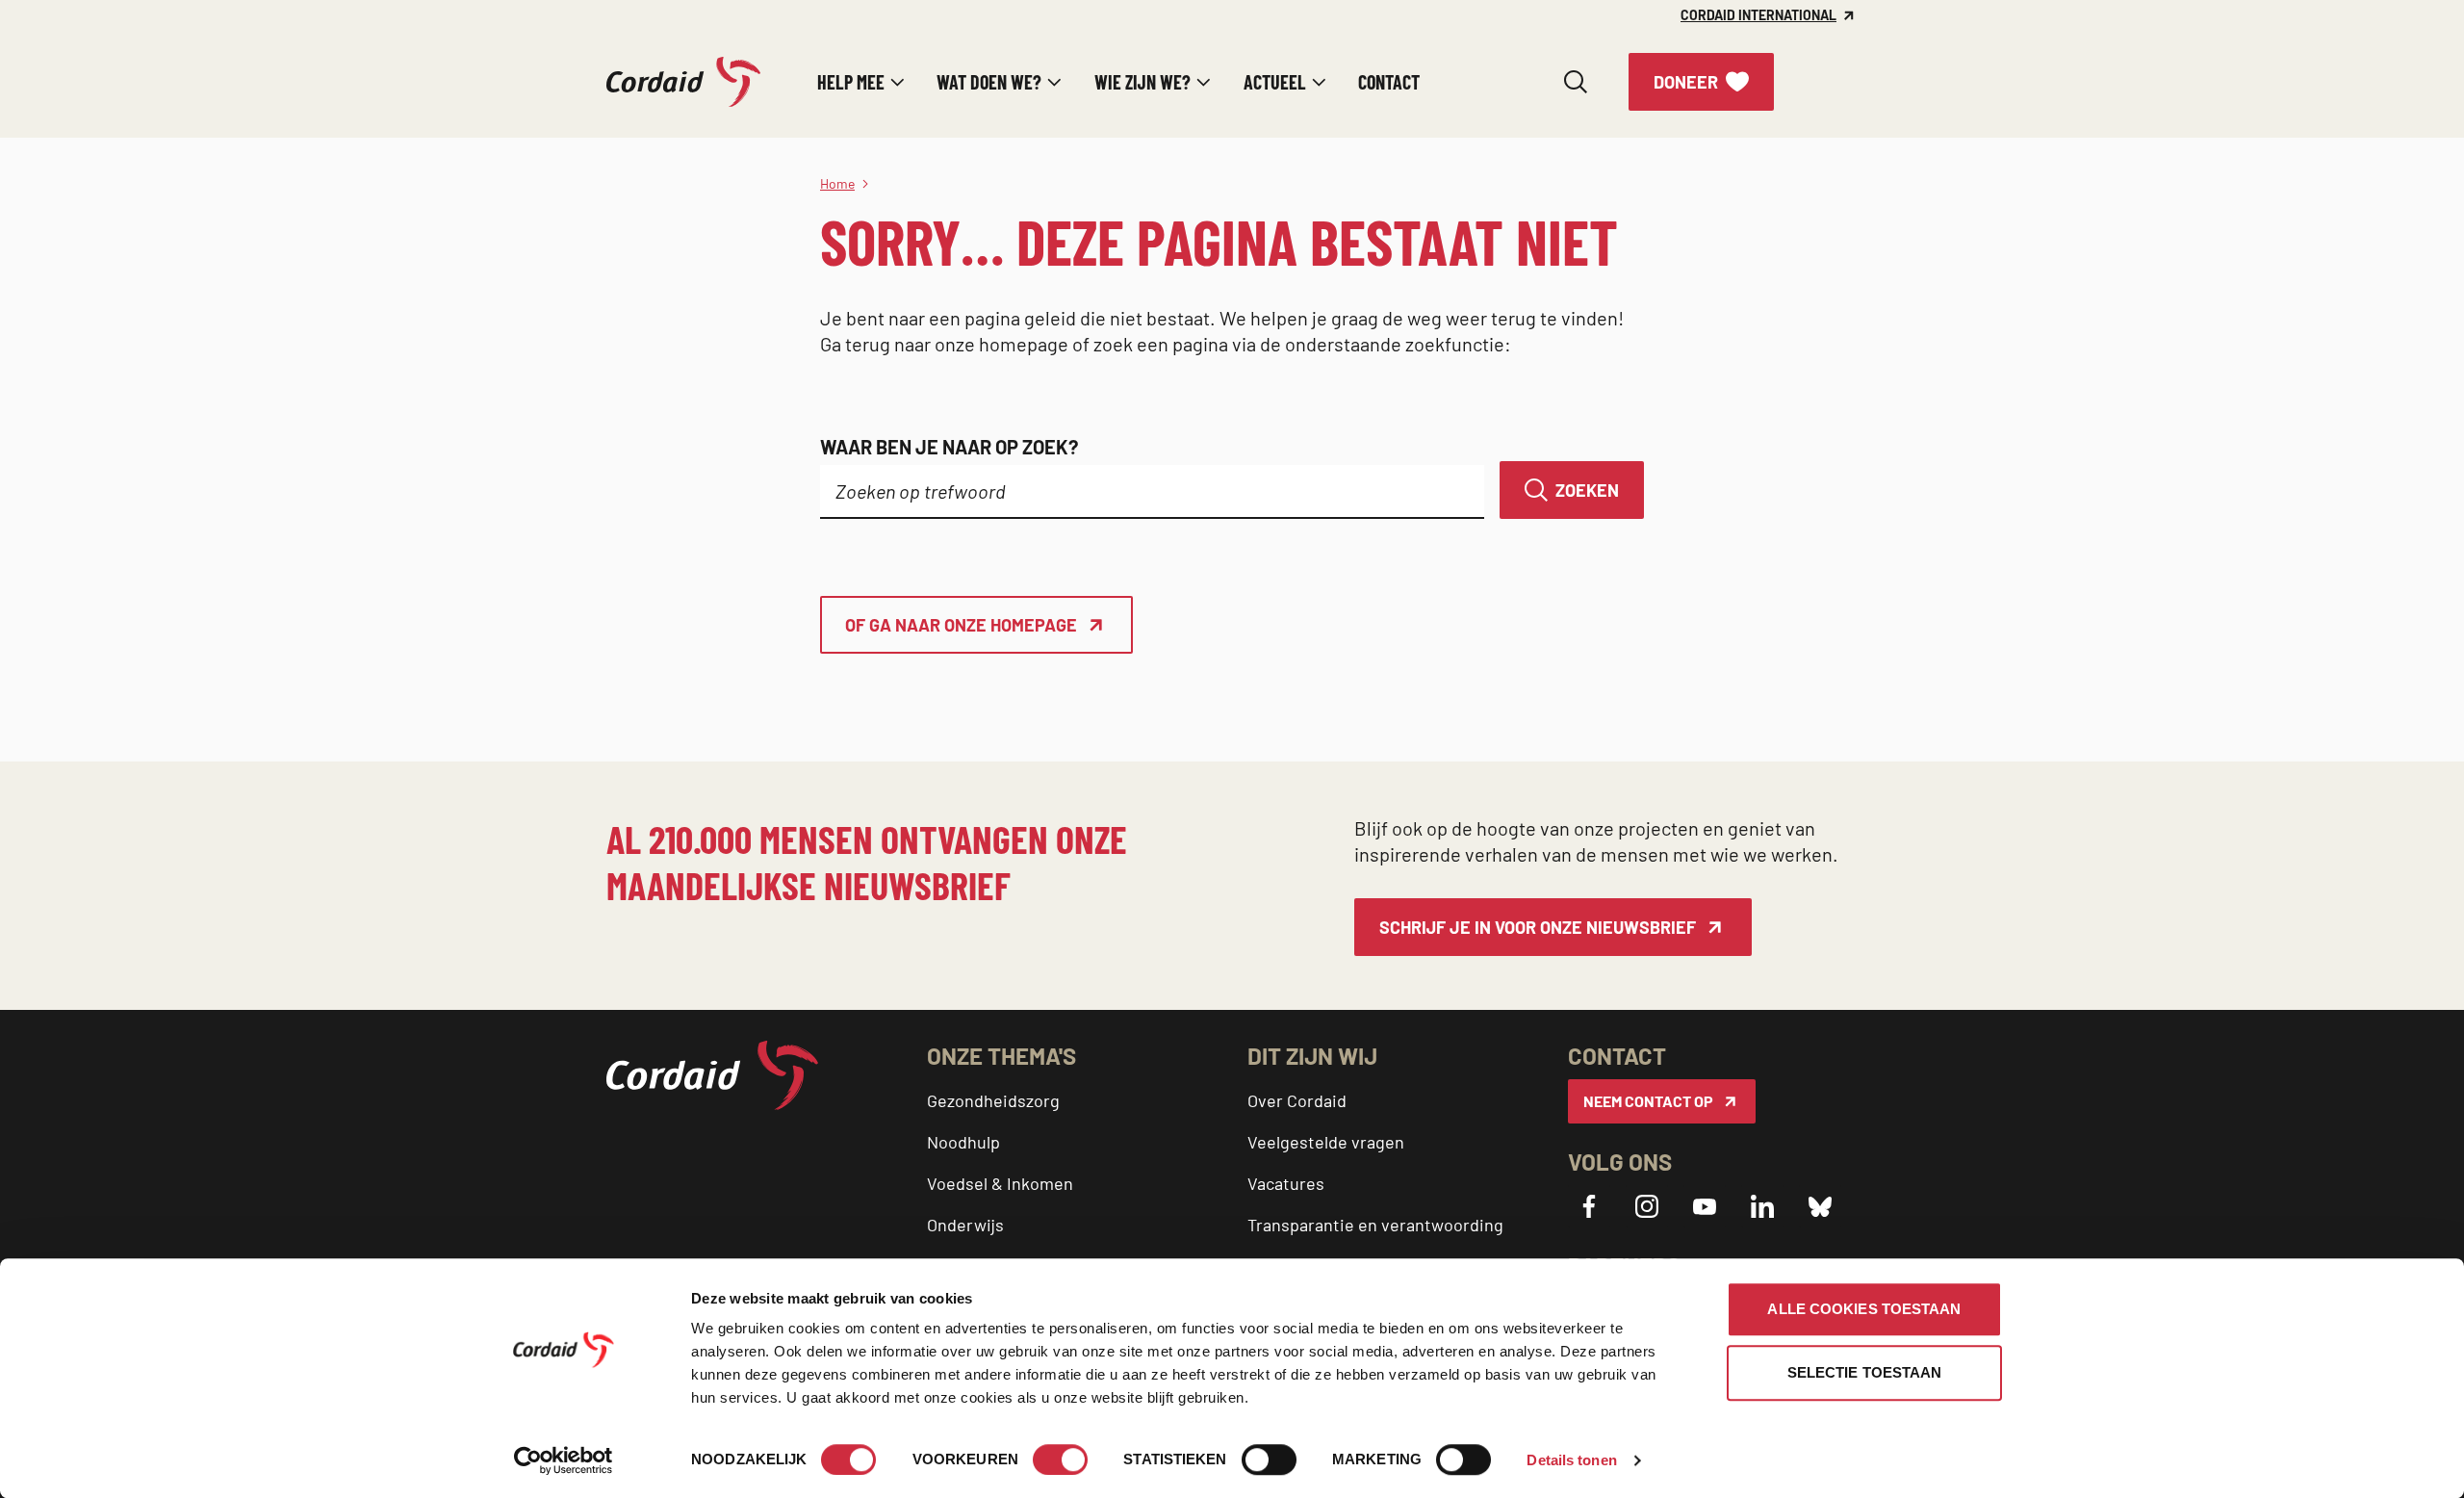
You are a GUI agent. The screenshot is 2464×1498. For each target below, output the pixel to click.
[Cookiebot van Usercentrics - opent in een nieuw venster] (564, 1460)
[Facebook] (1589, 1206)
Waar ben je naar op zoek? (949, 447)
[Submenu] (898, 82)
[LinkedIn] (1762, 1206)
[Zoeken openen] (1576, 82)
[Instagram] (1647, 1206)
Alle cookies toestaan (1864, 1309)
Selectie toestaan (1865, 1372)
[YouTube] (1705, 1206)
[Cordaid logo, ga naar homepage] (683, 82)
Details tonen (1571, 1460)
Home (837, 183)
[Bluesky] (1820, 1206)
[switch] (1060, 1459)
